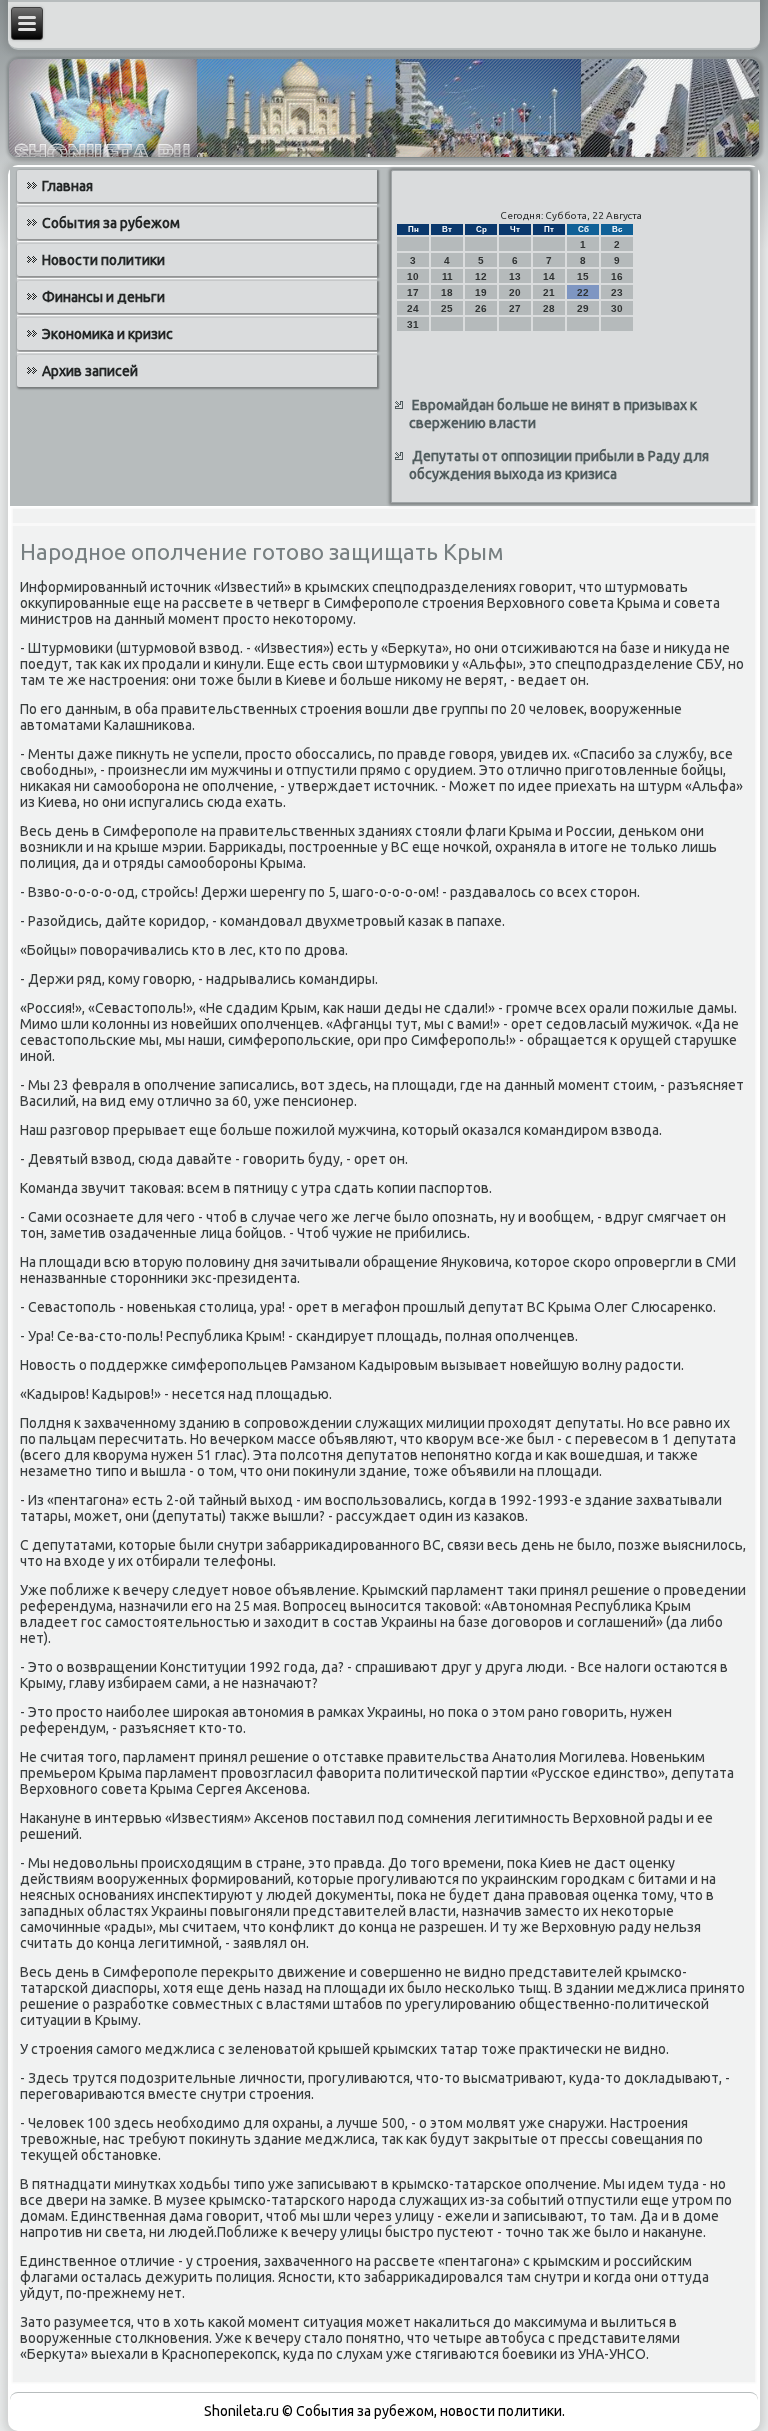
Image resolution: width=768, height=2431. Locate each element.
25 (447, 308)
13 (515, 276)
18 (447, 292)
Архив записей (90, 371)
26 (481, 308)
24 (413, 308)
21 (549, 292)
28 (549, 308)
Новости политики (103, 260)
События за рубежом (111, 223)
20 (515, 292)
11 (447, 276)
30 (617, 308)
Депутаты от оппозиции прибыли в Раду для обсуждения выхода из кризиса (559, 465)
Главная (67, 186)
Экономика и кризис (107, 334)
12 (481, 276)
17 (413, 292)
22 (583, 292)
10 (413, 276)
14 (549, 276)
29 (583, 308)
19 (481, 292)
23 (617, 292)
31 (413, 324)
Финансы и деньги (103, 297)
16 (617, 276)
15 (583, 276)
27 (515, 308)
